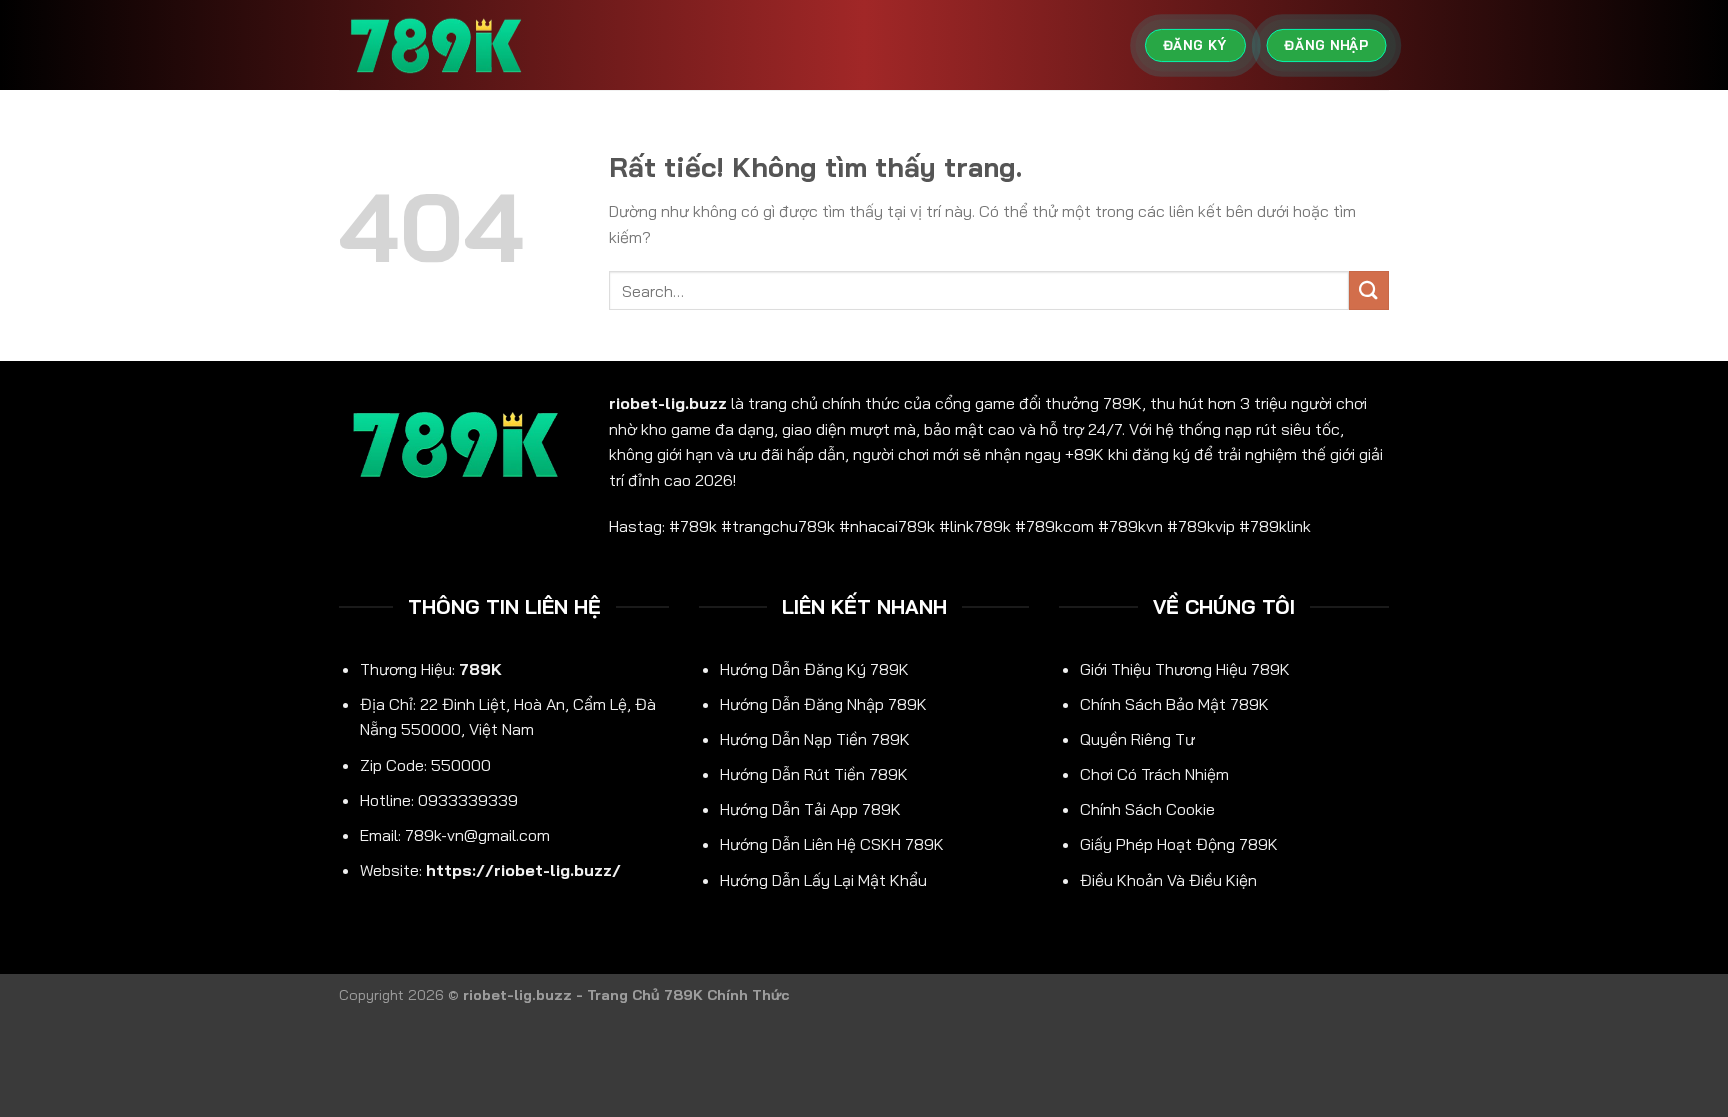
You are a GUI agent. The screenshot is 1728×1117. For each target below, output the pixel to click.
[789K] (439, 45)
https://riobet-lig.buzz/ (523, 870)
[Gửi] (1369, 290)
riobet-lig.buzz (668, 403)
